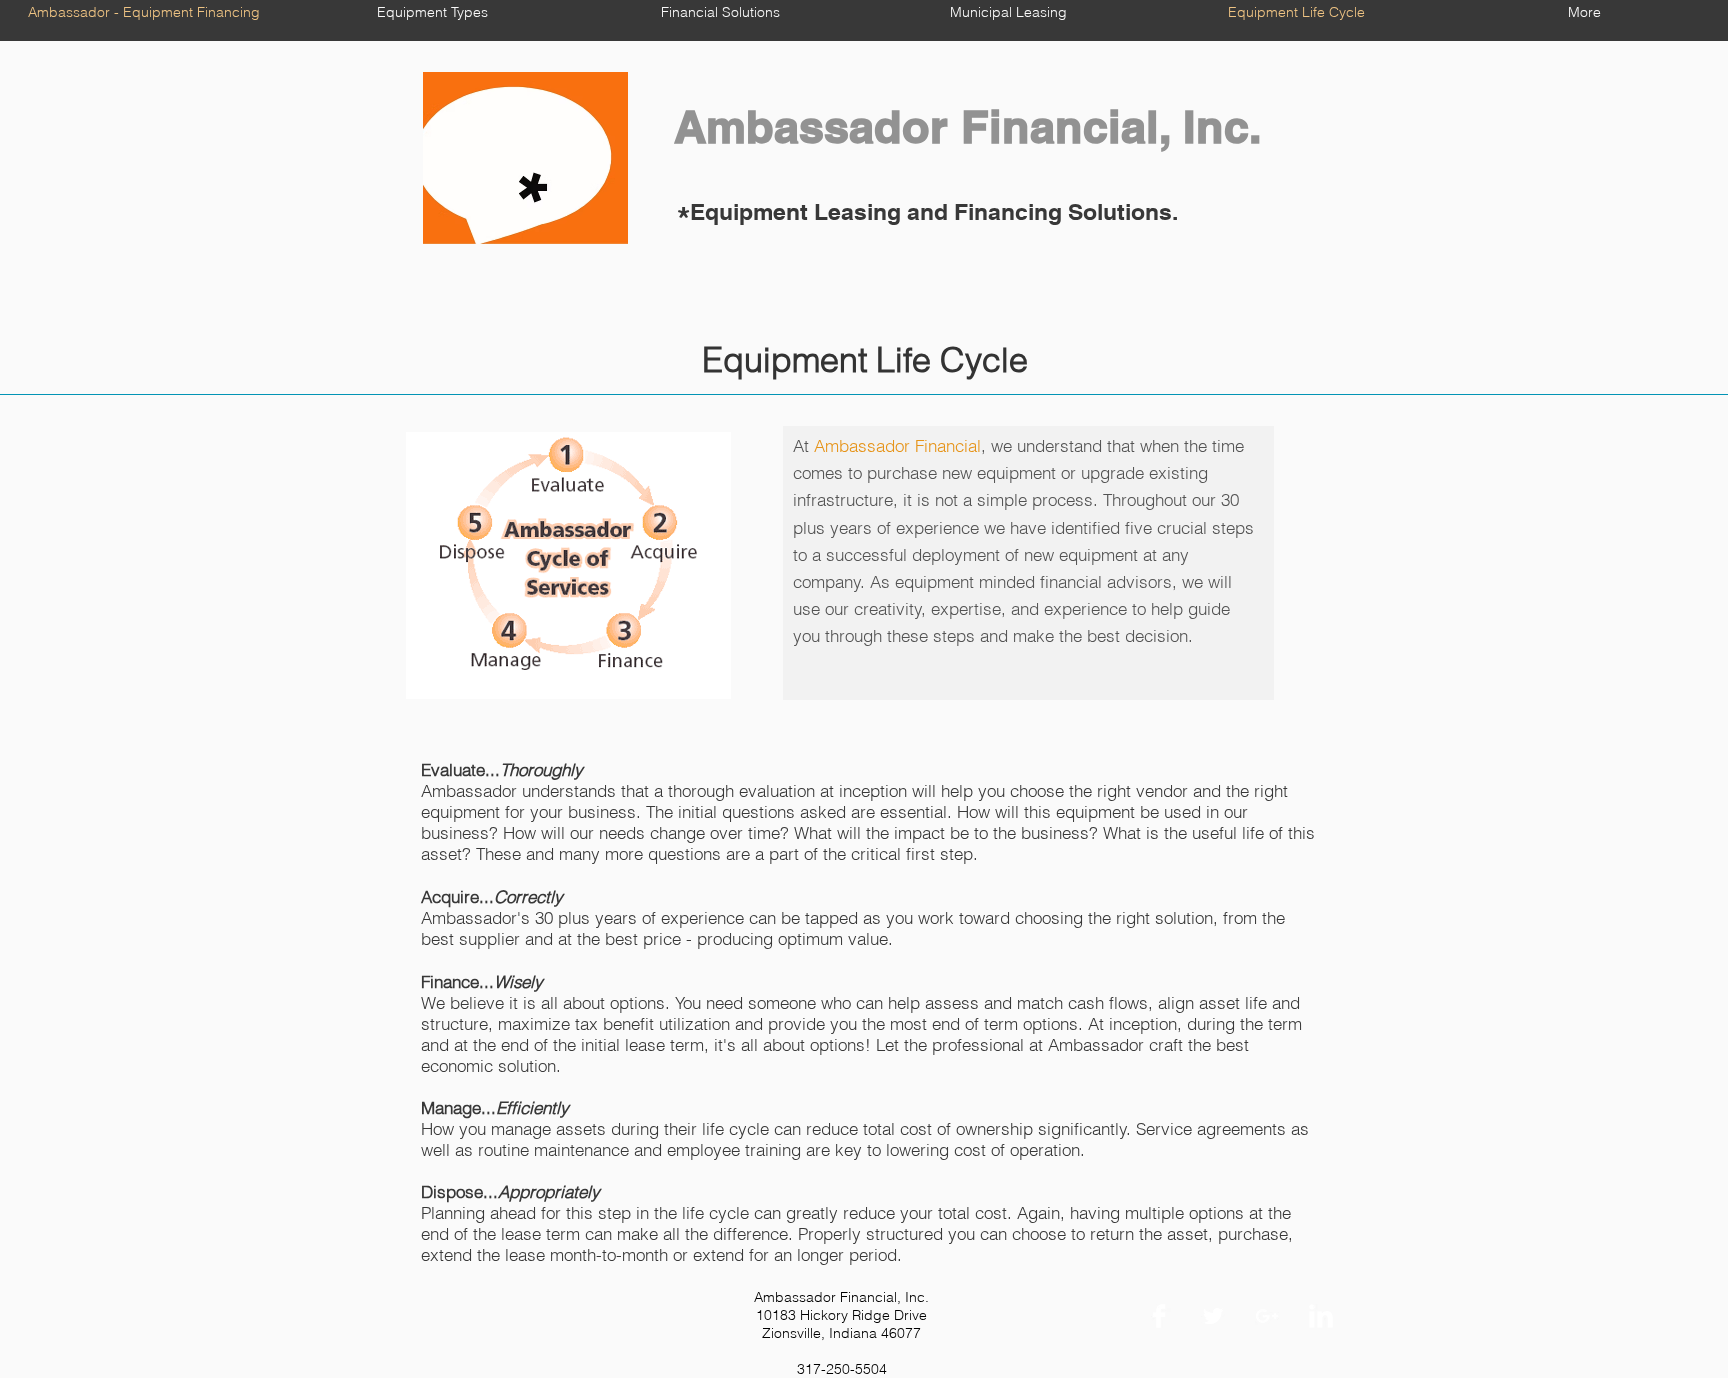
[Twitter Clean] (1213, 1316)
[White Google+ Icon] (1267, 1316)
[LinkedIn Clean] (1321, 1316)
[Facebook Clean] (1159, 1316)
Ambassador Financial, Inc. (961, 126)
